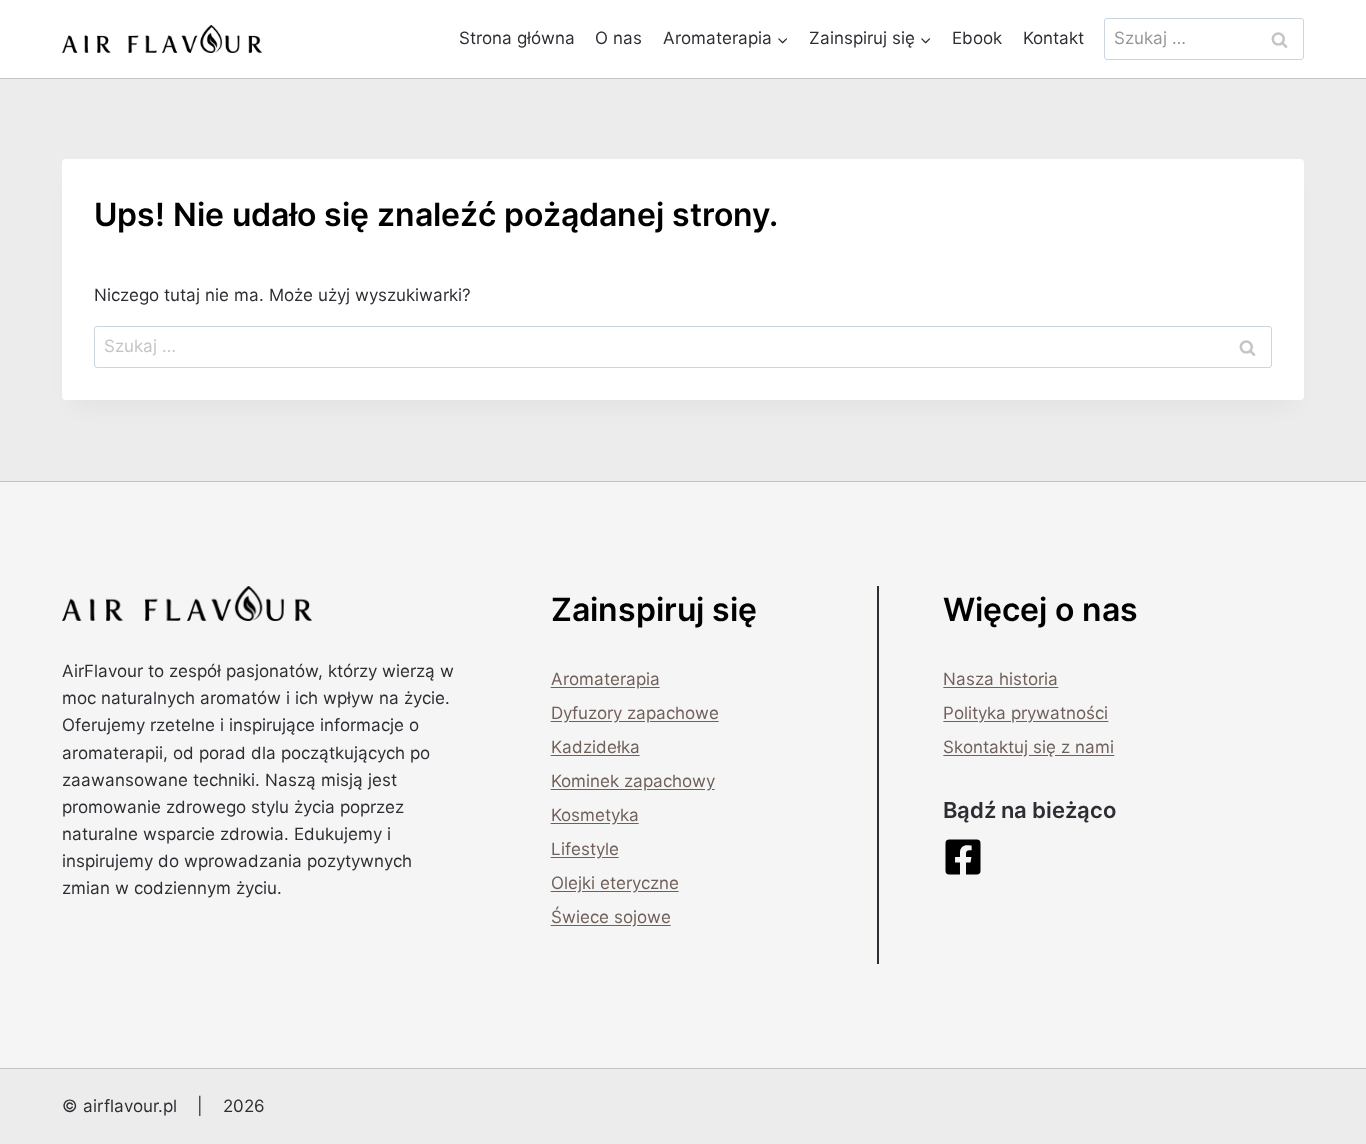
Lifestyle (585, 849)
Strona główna (517, 38)
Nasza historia (1000, 679)
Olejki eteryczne (615, 883)
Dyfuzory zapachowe (635, 713)
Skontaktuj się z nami (1028, 747)
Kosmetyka (595, 815)
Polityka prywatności (1025, 713)
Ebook (977, 38)
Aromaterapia (605, 679)
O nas (618, 38)
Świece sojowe (611, 917)
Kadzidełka (595, 747)
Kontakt (1053, 38)
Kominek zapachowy (633, 781)
